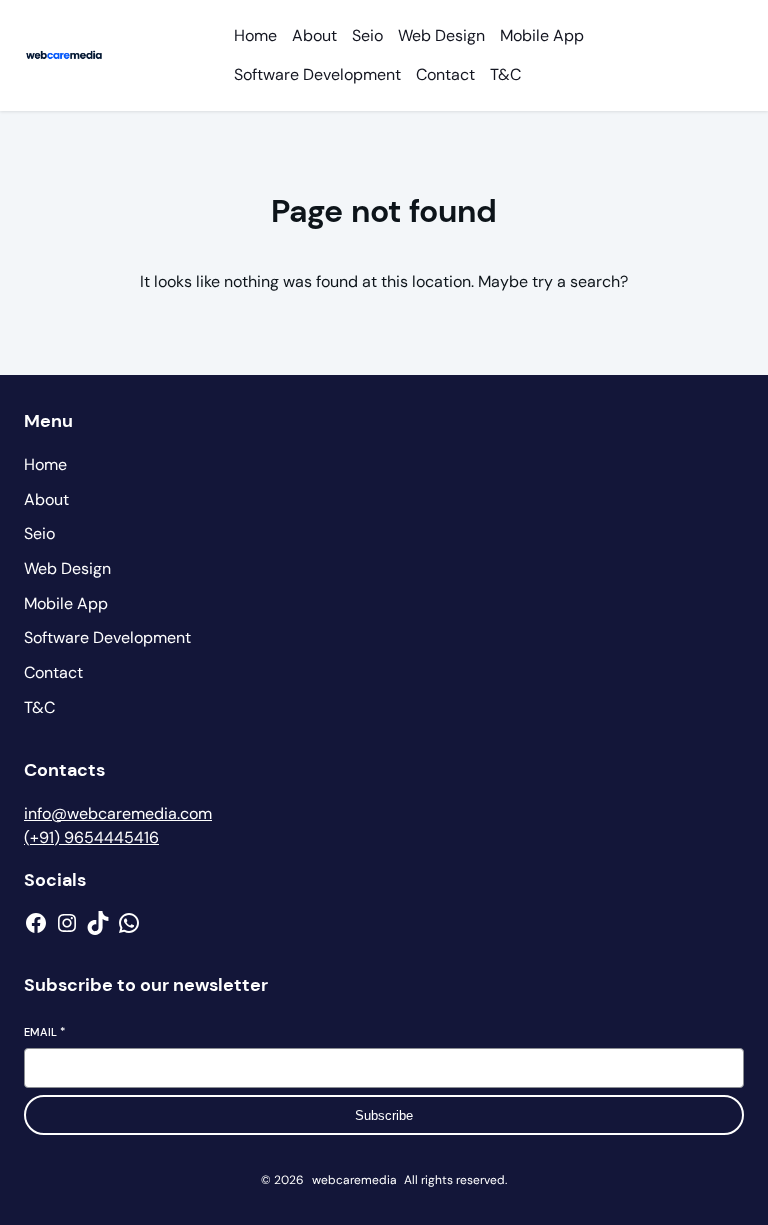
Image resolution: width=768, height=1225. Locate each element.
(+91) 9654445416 (91, 837)
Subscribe (384, 1115)
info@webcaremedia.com (118, 813)
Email (44, 1032)
